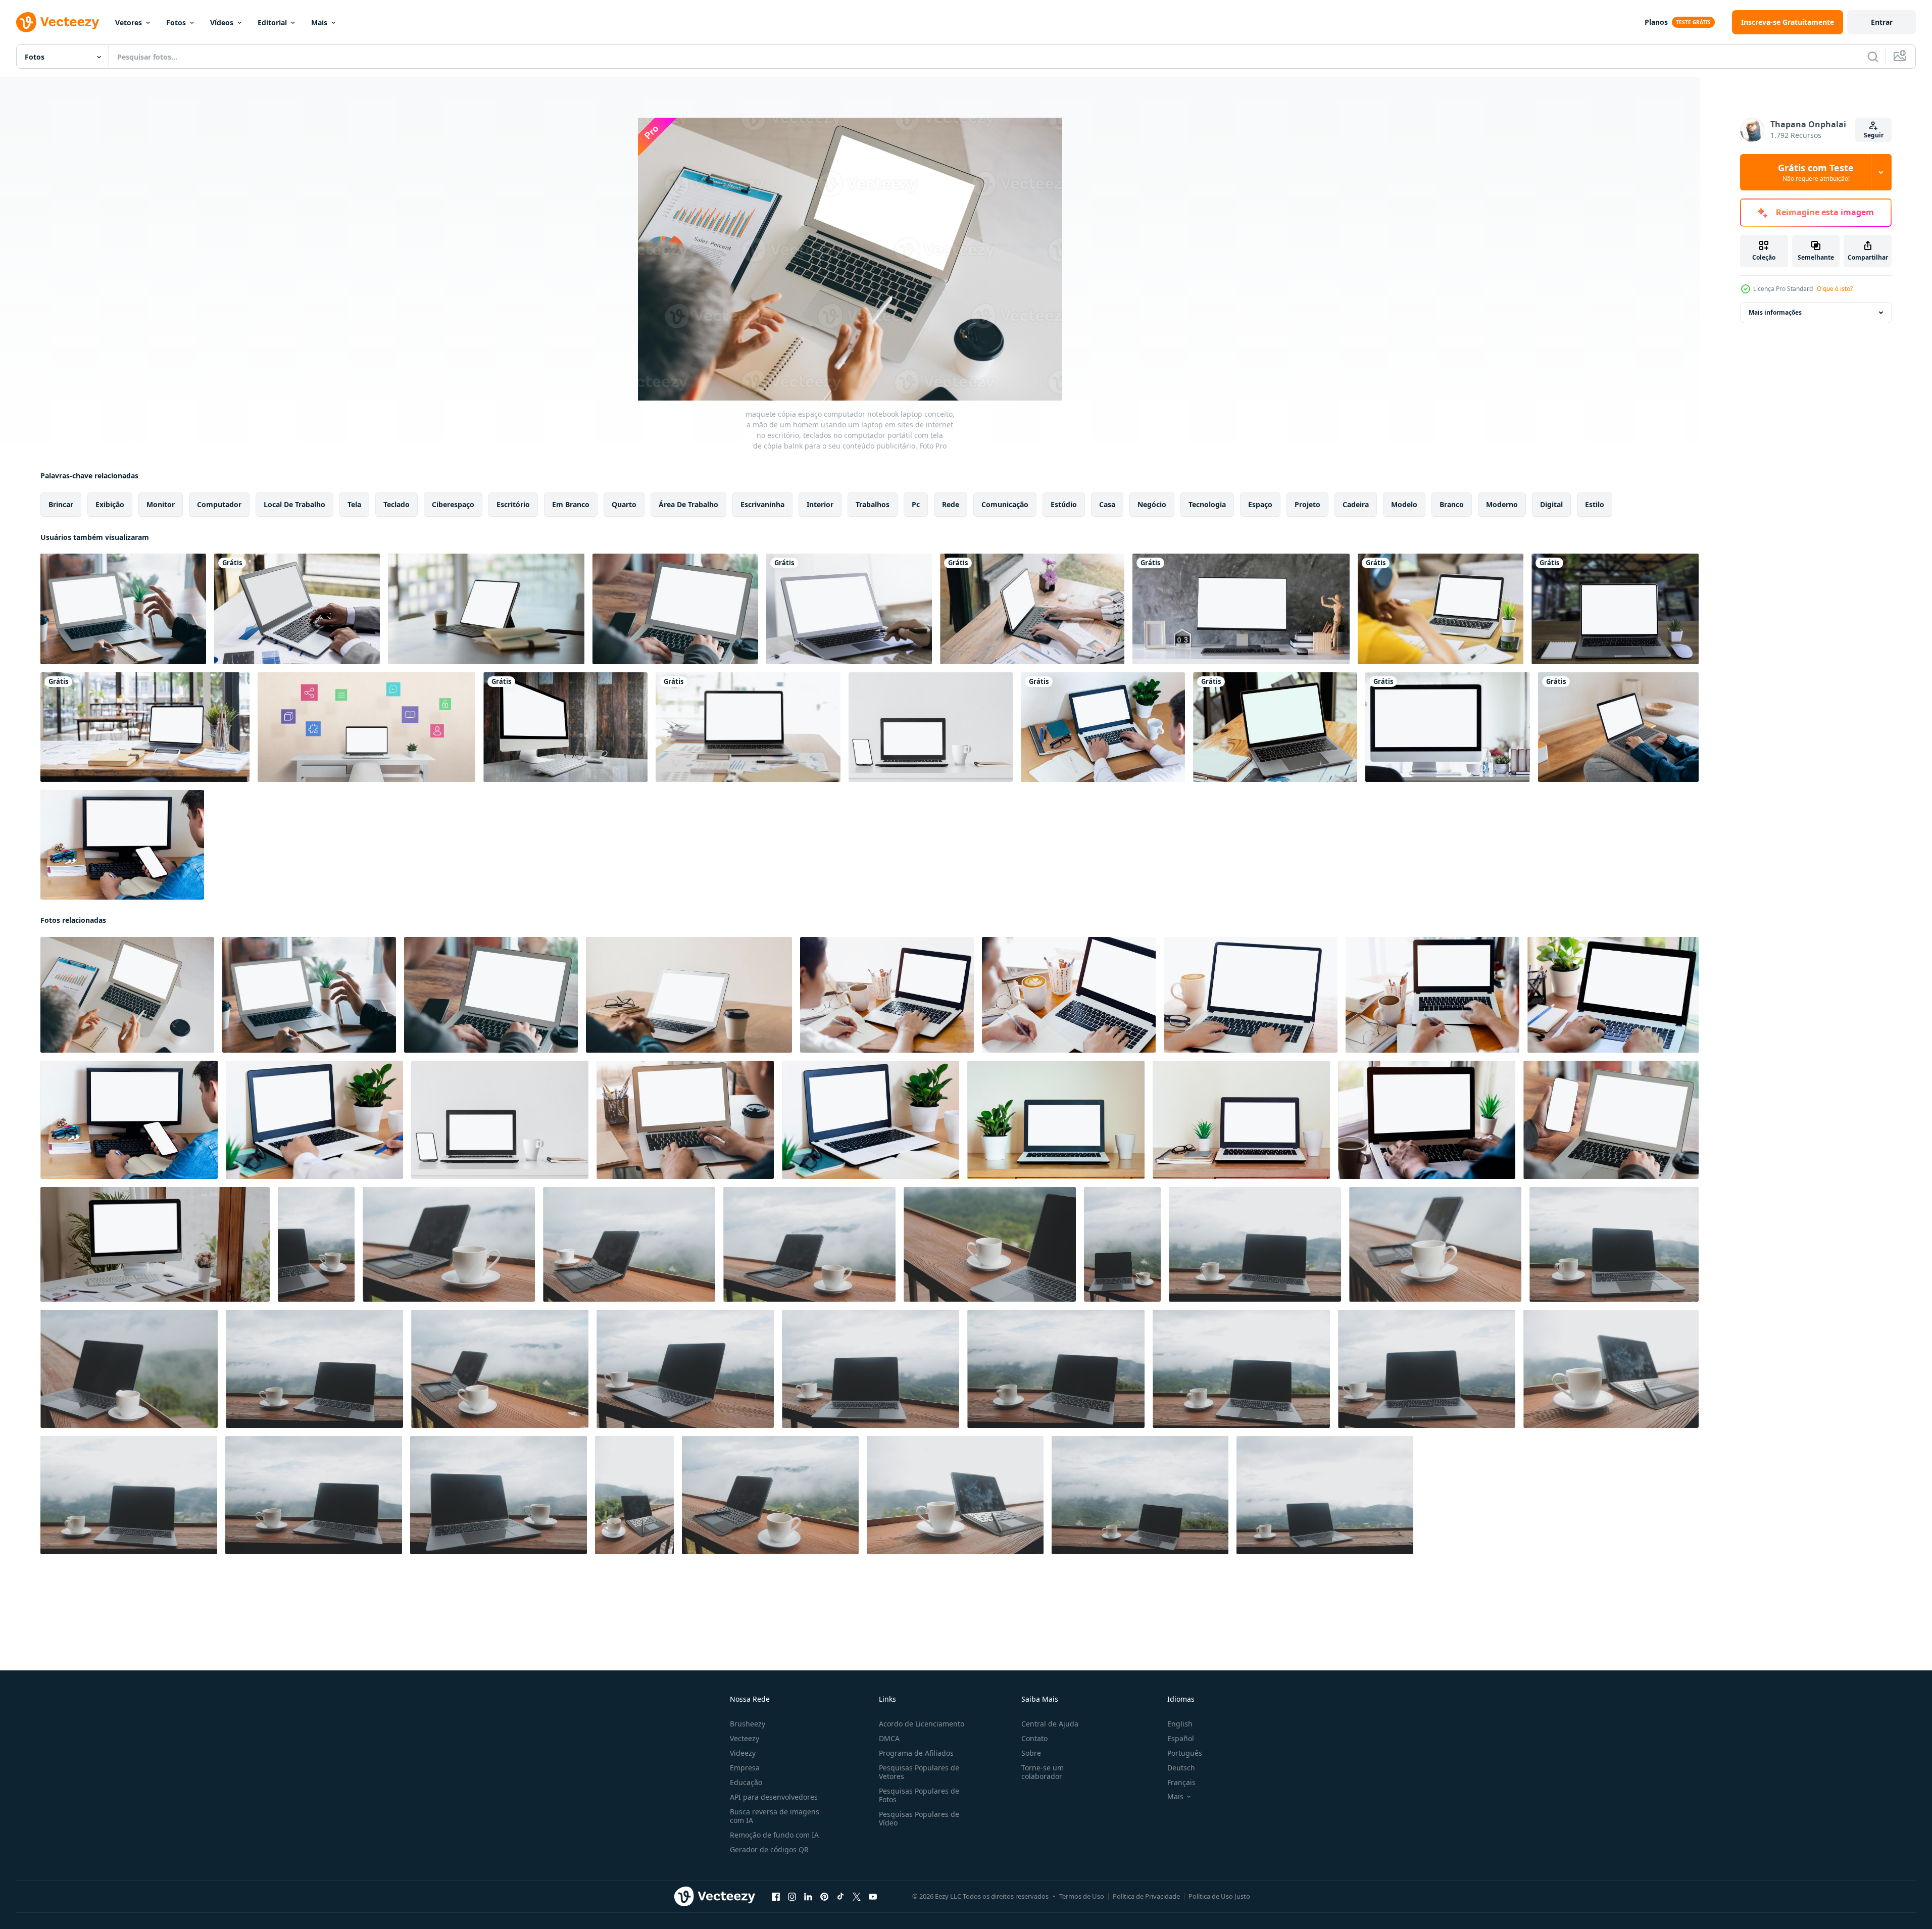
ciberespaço (453, 504)
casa (1107, 504)
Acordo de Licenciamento (922, 1724)
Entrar (1882, 22)
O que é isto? (1835, 289)
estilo (1595, 504)
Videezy (743, 1753)
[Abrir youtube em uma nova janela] (873, 1897)
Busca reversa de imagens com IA (775, 1816)
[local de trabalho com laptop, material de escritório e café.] (486, 609)
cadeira (1356, 504)
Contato (1034, 1738)
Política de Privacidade (1146, 1896)
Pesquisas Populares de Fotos (919, 1795)
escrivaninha (762, 504)
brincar (61, 504)
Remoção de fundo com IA (774, 1835)
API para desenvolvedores (774, 1797)
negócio (1152, 504)
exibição (110, 504)
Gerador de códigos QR (769, 1849)
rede (951, 504)
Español (1181, 1738)
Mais (319, 22)
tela (354, 504)
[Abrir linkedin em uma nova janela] (808, 1897)
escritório (513, 504)
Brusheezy (748, 1724)
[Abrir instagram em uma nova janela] (792, 1897)
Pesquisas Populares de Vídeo (919, 1818)
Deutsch (1181, 1768)
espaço (1260, 504)
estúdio (1064, 504)
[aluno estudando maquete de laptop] (1441, 609)
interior (820, 504)
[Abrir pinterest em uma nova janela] (824, 1897)
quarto (624, 504)
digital (1551, 504)
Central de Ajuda (1050, 1724)
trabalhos (873, 504)
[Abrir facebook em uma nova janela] (776, 1897)
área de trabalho (688, 504)
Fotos (176, 22)
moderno (1502, 504)
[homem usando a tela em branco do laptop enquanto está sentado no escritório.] (849, 609)
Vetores (129, 22)
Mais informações (1775, 312)
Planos (1656, 22)
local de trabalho (294, 504)
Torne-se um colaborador (1043, 1772)
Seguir (1874, 135)
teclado (397, 504)
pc (916, 504)
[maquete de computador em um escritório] (1448, 727)
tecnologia (1207, 504)
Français (1181, 1782)
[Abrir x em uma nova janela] (857, 1897)
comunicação (1005, 504)
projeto (1307, 504)
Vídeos (222, 22)
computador (219, 504)
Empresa (745, 1768)
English (1180, 1724)
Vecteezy (745, 1738)
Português (1185, 1753)
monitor (161, 504)
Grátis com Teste (1816, 172)
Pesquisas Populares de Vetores (919, 1772)
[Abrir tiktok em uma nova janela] (840, 1897)
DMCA (889, 1738)
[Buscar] (1873, 57)
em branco (571, 504)
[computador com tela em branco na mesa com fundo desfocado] (565, 727)
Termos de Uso (1082, 1896)
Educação (746, 1782)
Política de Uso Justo (1219, 1896)
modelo (1404, 504)
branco (1452, 504)
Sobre (1031, 1753)
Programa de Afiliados (916, 1753)
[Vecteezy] (58, 22)
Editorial (272, 22)
